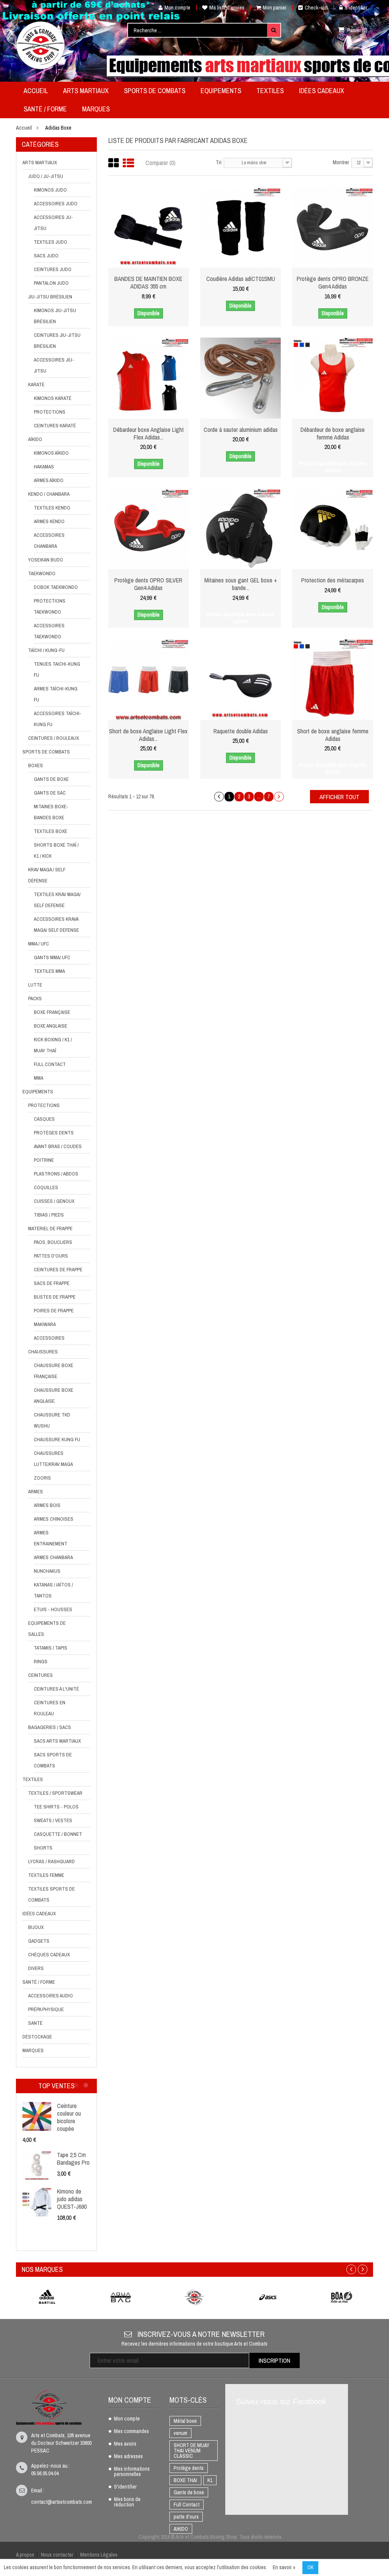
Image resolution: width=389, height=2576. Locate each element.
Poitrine (44, 1160)
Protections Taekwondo (50, 606)
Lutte (35, 985)
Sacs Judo (46, 256)
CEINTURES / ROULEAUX (54, 738)
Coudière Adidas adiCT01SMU (241, 279)
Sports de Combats (46, 752)
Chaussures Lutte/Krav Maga (53, 1459)
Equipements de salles (47, 1629)
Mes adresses (128, 2457)
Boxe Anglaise (51, 1026)
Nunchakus (47, 1571)
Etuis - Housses (53, 1609)
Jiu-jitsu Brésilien (50, 297)
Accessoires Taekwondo (49, 631)
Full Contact (50, 1064)
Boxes (36, 765)
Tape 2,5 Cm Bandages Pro (73, 2159)
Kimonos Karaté (53, 398)
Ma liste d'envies (227, 8)
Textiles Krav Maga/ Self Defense (57, 900)
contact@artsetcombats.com (62, 2502)
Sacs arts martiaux (57, 1741)
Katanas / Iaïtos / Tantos (53, 1590)
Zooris (42, 1478)
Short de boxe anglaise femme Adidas (333, 735)
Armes (36, 1492)
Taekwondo (42, 573)
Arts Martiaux (40, 163)
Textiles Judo (51, 242)
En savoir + (284, 2567)
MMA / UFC (39, 944)
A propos (25, 2555)
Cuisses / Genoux (54, 1201)
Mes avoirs (125, 2444)
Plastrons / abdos (56, 1174)
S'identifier (356, 8)
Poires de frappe (54, 1311)
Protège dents (189, 2468)
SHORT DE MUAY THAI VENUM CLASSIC (191, 2451)
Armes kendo (49, 521)
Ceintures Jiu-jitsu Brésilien (57, 341)
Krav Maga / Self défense (47, 875)
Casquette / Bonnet (58, 1834)
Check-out (316, 8)
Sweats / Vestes (53, 1820)
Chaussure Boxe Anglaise (54, 1396)
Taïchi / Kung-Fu (46, 650)
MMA (39, 1078)
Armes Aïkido (49, 480)
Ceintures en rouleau (50, 1708)
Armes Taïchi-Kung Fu (56, 694)
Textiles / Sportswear (55, 1793)
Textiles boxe (51, 831)
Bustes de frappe (55, 1297)
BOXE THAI (185, 2480)
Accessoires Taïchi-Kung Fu (58, 719)
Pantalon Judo (51, 283)
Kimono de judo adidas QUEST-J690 (72, 2199)
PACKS (35, 999)
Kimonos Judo (50, 190)
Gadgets (39, 1941)
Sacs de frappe (52, 1283)
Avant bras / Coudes (58, 1146)
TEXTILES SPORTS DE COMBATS (51, 1894)
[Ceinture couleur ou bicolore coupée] (37, 2116)
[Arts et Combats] (41, 45)
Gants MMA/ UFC (52, 957)
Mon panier (275, 8)
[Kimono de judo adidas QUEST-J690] (37, 2202)
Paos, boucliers (53, 1242)
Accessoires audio (51, 1996)
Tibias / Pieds (49, 1215)
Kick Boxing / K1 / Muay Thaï (53, 1045)
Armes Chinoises (54, 1519)
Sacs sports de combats (53, 1760)
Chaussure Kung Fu (57, 1439)
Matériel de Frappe (50, 1229)
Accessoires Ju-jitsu (53, 223)
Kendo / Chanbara (49, 494)
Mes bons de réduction (127, 2502)
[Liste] (128, 163)
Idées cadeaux (39, 1914)
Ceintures (40, 1675)
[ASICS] (268, 2297)
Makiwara (45, 1324)
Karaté (36, 385)
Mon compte (177, 8)
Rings (41, 1662)
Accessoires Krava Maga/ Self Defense (56, 925)
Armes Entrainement (51, 1538)
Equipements (38, 1092)
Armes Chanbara (53, 1557)
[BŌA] (342, 2297)
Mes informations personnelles (132, 2472)
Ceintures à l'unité (56, 1689)
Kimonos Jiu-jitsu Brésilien (55, 316)
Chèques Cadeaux (49, 1955)
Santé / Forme (39, 1982)
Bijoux (36, 1927)
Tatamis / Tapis (51, 1648)
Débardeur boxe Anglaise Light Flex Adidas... (149, 433)
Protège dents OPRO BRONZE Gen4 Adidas (333, 282)
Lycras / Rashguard (51, 1861)
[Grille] (114, 163)
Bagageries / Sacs (50, 1727)
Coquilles (46, 1187)
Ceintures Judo (53, 269)
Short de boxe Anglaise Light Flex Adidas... (148, 735)
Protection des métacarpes (333, 580)
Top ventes (56, 2086)
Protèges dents (54, 1133)
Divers (36, 1968)
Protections (50, 412)
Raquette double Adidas (241, 731)
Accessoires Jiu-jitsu (54, 365)
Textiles (33, 1779)
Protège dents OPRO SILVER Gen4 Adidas (148, 584)
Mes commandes (131, 2432)
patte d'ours (186, 2517)
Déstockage (37, 2037)
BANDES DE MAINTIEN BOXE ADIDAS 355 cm (148, 282)
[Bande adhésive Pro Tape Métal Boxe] (37, 2165)
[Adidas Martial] (47, 2297)
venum (180, 2433)
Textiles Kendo (52, 508)
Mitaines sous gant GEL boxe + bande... (241, 584)
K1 (210, 2480)
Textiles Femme (46, 1875)
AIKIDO (181, 2529)
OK (310, 2567)
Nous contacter (57, 2555)
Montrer (341, 162)
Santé (35, 2023)
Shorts (43, 1848)
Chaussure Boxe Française (54, 1371)
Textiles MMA (49, 971)
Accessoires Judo (56, 204)
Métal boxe (185, 2421)
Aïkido (35, 439)
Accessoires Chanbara (49, 541)
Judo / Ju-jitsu (46, 176)
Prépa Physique (46, 2009)
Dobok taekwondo (56, 587)
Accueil (24, 128)
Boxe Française (52, 1012)
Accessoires (49, 1338)
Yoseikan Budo (46, 560)
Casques (44, 1119)
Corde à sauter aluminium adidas (241, 430)
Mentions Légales (99, 2555)
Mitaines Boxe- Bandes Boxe (51, 812)
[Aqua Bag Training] (121, 2297)
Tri (219, 162)
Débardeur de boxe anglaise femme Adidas (333, 433)
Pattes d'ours (51, 1256)
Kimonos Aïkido (51, 453)
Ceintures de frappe (58, 1270)
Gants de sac (50, 793)
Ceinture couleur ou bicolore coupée (69, 2117)
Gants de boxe (51, 779)
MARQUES (33, 2050)
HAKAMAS (44, 467)
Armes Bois (47, 1505)
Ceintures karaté (55, 426)
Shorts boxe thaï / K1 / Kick (56, 850)
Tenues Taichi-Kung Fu (57, 669)
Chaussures (43, 1352)
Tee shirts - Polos (56, 1807)
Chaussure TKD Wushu (52, 1420)
